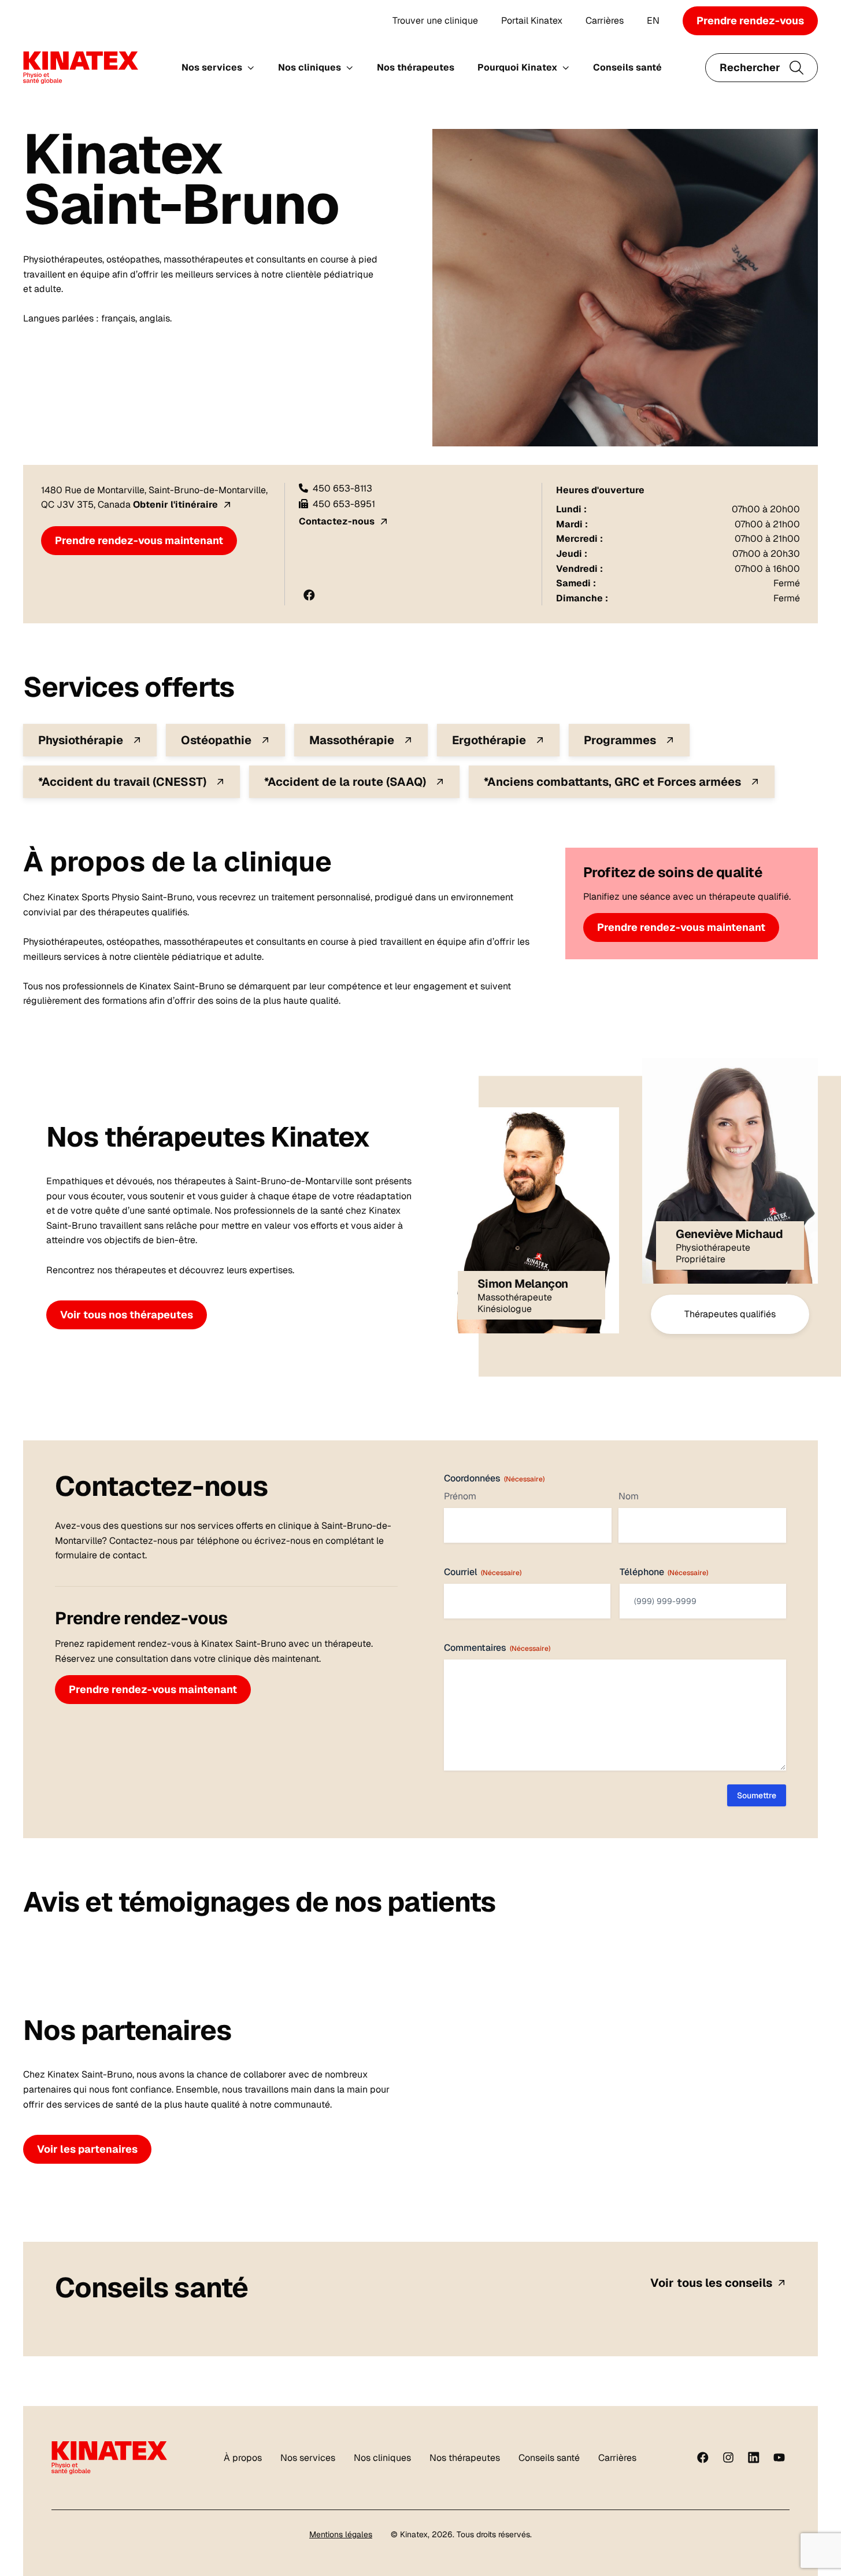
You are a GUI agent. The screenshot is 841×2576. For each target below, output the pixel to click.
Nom (629, 1496)
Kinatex (414, 2534)
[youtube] (779, 2457)
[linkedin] (754, 2457)
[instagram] (728, 2457)
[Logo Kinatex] (81, 68)
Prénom (460, 1496)
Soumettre (757, 1795)
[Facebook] (703, 2457)
